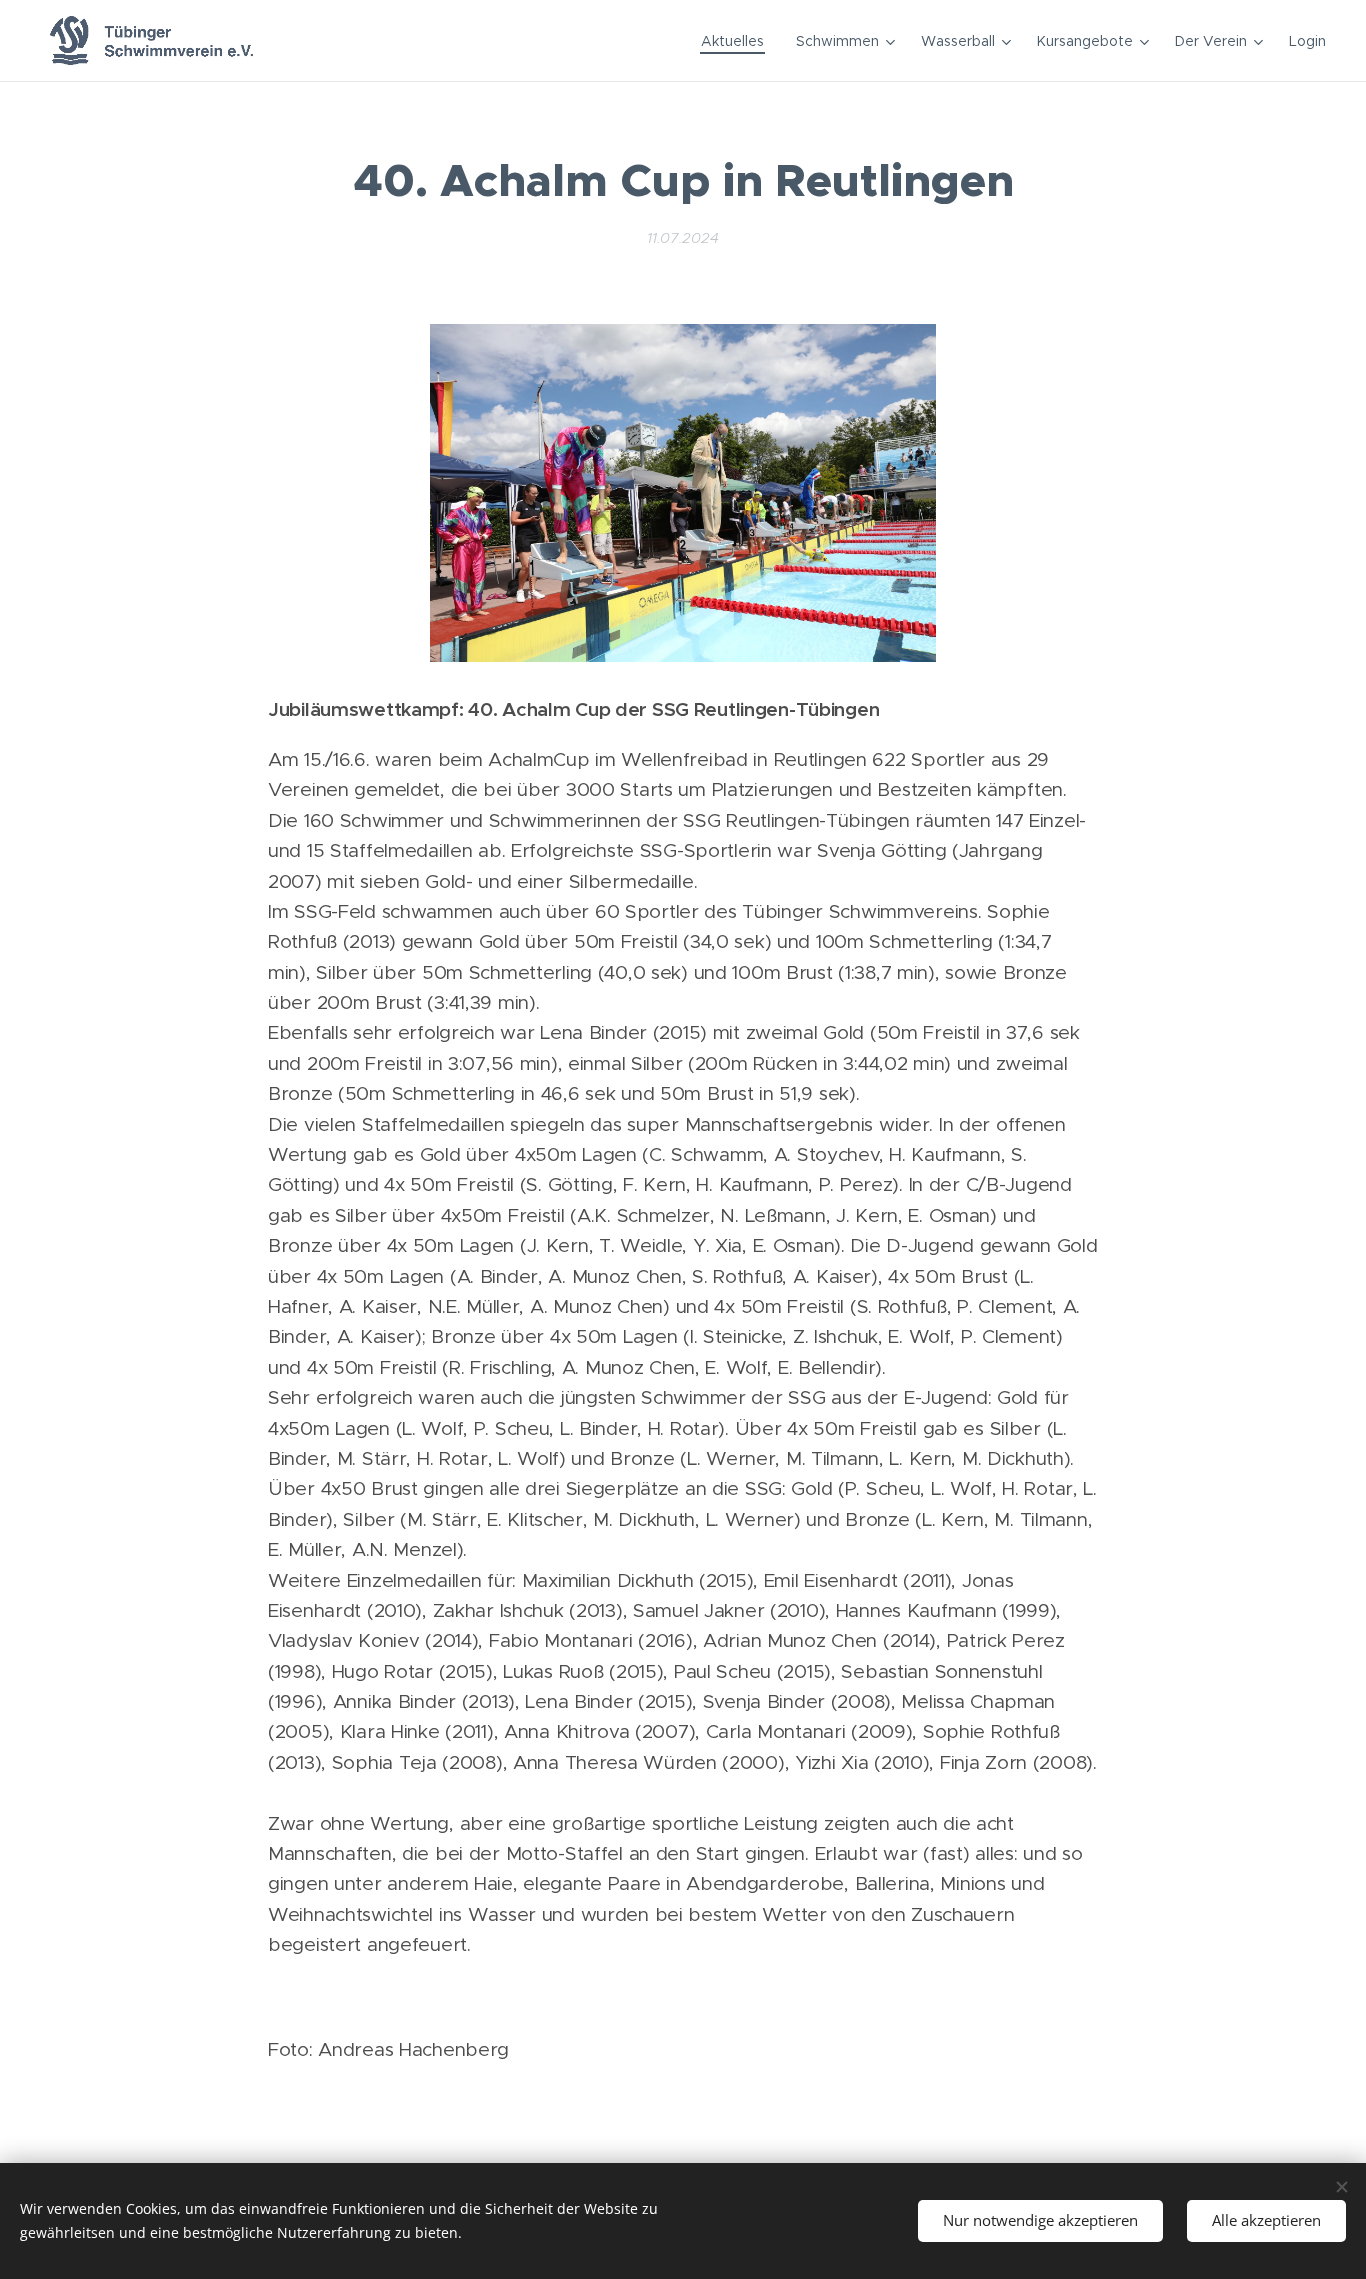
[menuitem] (738, 41)
